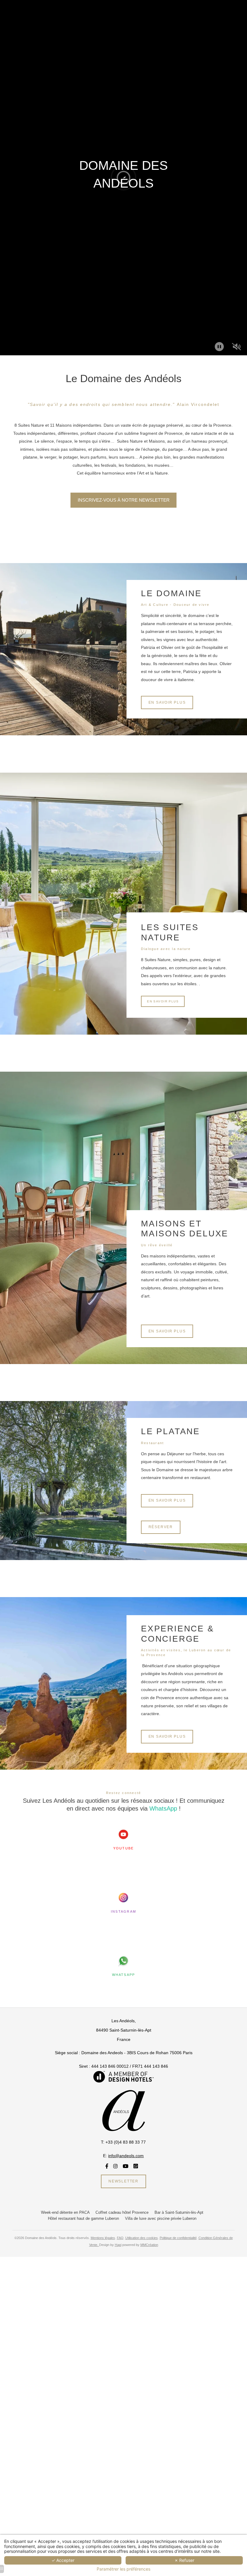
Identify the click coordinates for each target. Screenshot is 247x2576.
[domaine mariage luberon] (123, 1962)
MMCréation (149, 2245)
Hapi (118, 2245)
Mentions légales (103, 2238)
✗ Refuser (184, 2560)
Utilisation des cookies (142, 2238)
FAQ (120, 2238)
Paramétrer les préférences (123, 2569)
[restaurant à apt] (107, 2166)
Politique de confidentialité (178, 2238)
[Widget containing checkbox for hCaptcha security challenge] (54, 1346)
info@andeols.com (126, 2156)
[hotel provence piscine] (123, 2076)
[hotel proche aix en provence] (123, 1836)
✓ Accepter (63, 2560)
